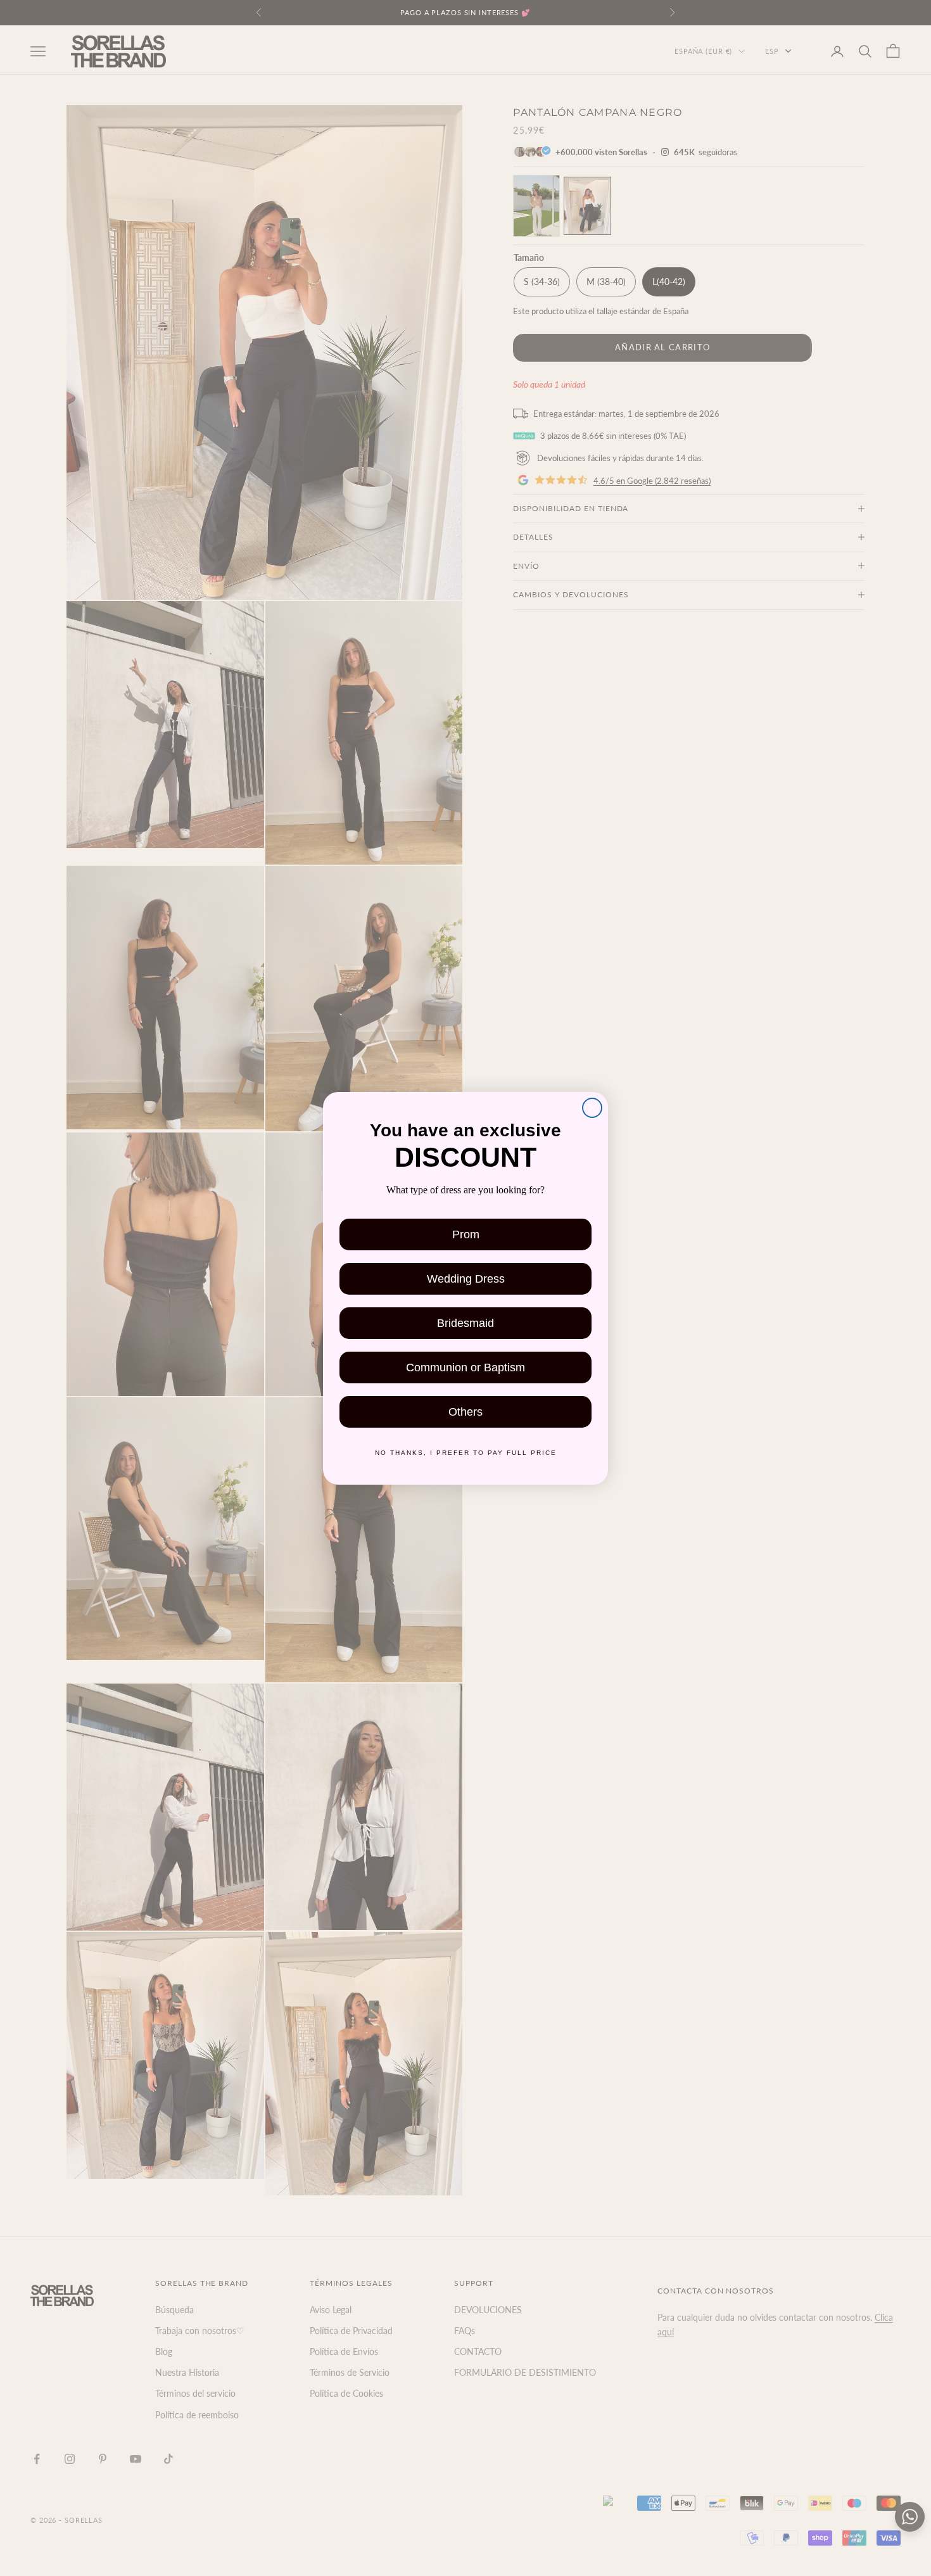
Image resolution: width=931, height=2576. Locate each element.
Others (465, 1413)
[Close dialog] (592, 1105)
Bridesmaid (466, 1325)
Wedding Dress (466, 1280)
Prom (466, 1236)
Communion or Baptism (465, 1369)
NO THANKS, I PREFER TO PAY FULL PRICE (465, 1455)
